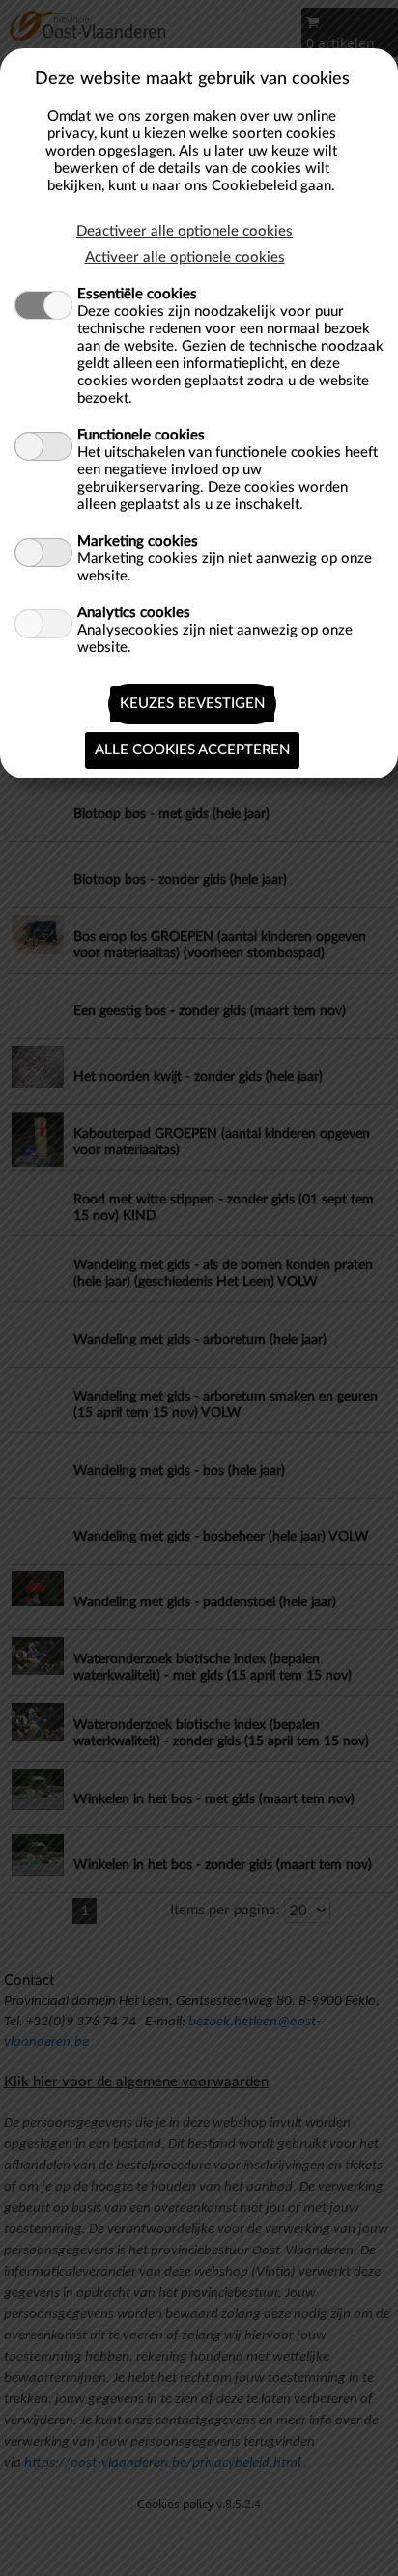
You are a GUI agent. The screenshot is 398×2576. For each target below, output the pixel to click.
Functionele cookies (141, 435)
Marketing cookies (138, 541)
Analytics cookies (134, 613)
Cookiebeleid (254, 186)
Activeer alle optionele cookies (185, 257)
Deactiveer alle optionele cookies (185, 231)
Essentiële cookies (137, 294)
